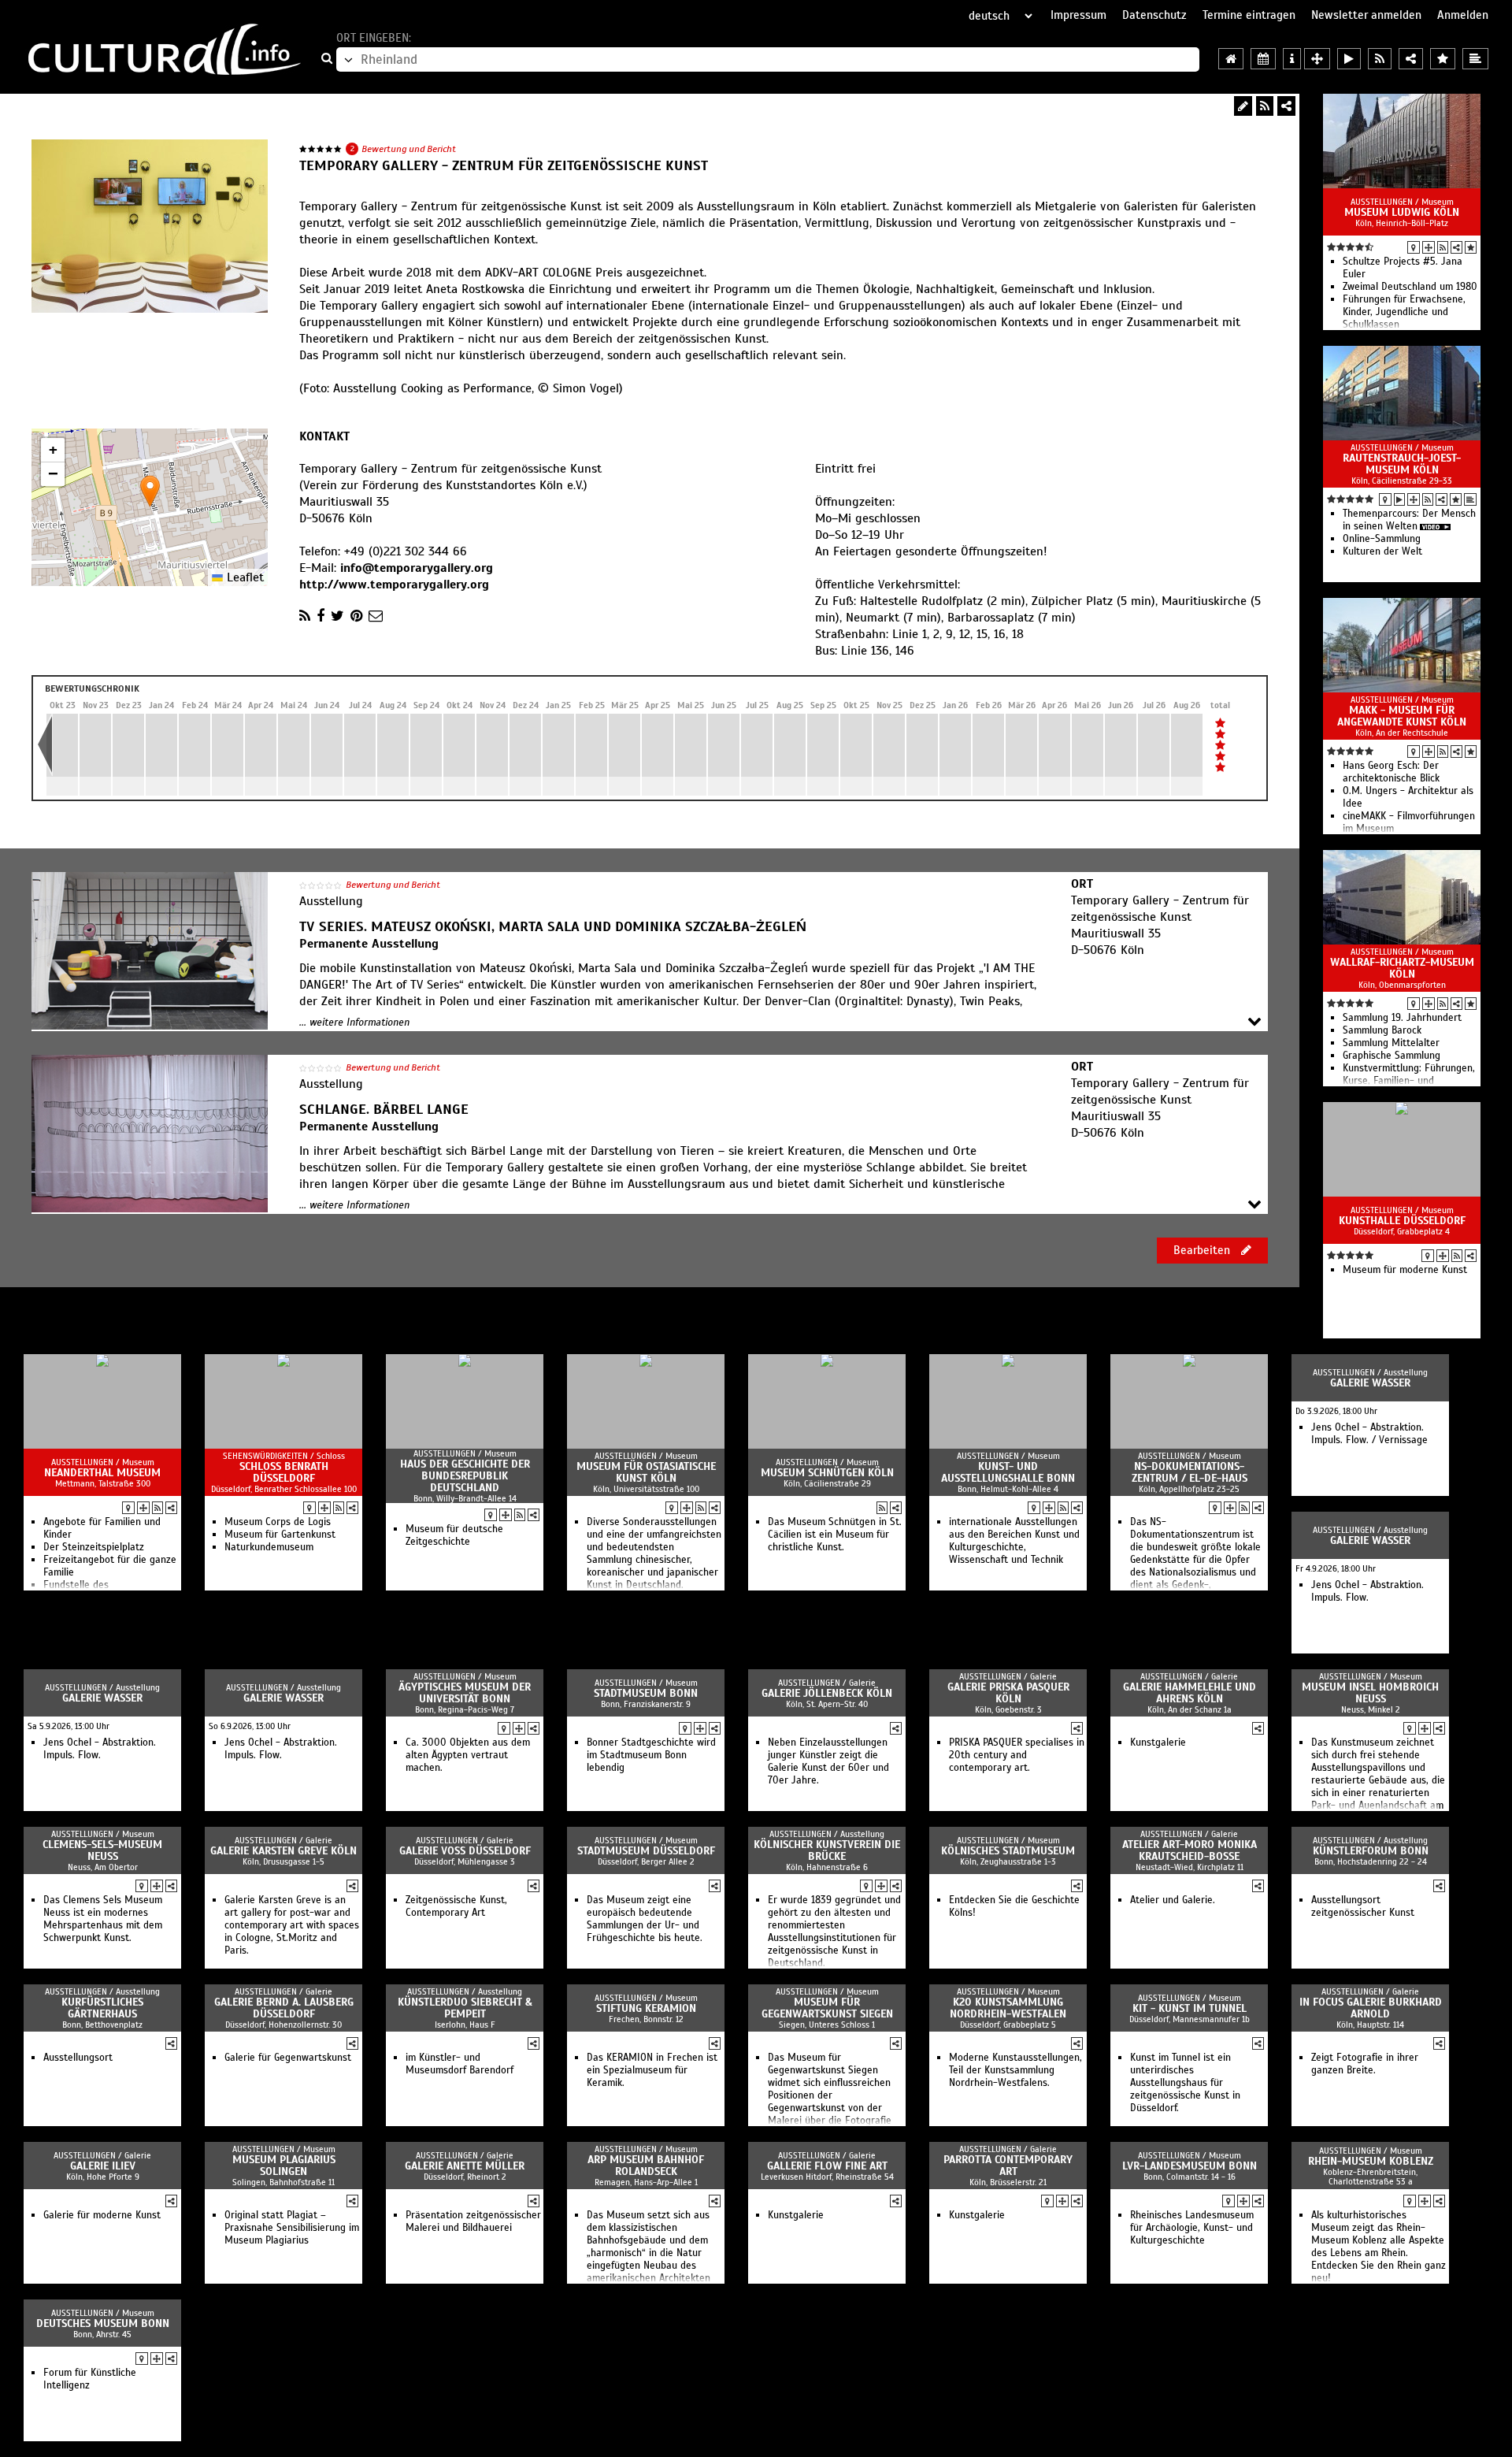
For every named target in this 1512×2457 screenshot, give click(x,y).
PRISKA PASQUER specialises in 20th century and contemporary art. (1017, 1755)
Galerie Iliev (103, 2166)
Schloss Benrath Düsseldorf (284, 1472)
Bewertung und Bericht (409, 149)
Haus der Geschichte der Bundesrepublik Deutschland (465, 1476)
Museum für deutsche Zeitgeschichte (454, 1535)
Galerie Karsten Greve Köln (283, 1851)
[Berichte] (1470, 499)
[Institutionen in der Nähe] (1429, 247)
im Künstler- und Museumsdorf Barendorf (460, 2064)
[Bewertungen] (1471, 247)
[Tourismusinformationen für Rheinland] (1292, 59)
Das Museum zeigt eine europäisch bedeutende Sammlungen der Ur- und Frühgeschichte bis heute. (645, 1919)
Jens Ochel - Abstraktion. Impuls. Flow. (1367, 1591)
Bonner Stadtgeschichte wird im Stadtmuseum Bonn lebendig (651, 1755)
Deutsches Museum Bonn (103, 2323)
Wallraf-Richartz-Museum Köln (1402, 968)
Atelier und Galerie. (1173, 1900)
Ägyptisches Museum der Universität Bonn (465, 1693)
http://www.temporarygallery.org (394, 585)
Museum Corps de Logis (278, 1522)
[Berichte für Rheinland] (1475, 59)
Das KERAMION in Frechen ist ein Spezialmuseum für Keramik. (652, 2070)
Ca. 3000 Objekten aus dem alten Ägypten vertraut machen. (468, 1755)
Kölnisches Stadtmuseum (1008, 1851)
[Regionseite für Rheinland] (1231, 59)
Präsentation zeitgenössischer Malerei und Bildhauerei (473, 2221)
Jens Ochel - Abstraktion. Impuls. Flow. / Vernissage (1369, 1434)
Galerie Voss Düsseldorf (465, 1851)
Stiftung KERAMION (646, 2008)
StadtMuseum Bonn (646, 1693)
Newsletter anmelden (1366, 15)
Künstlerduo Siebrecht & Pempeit (465, 2008)
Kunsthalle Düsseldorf (1402, 1221)
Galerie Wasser (1370, 1383)
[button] (150, 491)
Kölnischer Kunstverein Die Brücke (827, 1850)
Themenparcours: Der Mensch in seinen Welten (1409, 520)
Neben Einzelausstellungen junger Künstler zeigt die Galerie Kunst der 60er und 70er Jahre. (828, 1761)
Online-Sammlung (1382, 539)
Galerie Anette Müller (465, 2166)
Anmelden (1463, 15)
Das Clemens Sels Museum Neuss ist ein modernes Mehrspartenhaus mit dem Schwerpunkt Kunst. (103, 1919)
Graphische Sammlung (1392, 1056)
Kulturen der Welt (1382, 551)
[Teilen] (1286, 106)
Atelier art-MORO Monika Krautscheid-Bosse (1190, 1850)
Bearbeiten (1203, 1250)
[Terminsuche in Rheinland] (1263, 59)
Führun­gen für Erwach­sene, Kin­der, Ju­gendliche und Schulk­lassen (1404, 312)
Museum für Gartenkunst (280, 1535)
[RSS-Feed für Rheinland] (1380, 59)
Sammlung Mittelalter (1391, 1043)
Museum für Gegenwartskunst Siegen (827, 2008)
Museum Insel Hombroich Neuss (1370, 1693)
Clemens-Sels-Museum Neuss (102, 1850)
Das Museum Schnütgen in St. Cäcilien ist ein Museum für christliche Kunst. (835, 1535)
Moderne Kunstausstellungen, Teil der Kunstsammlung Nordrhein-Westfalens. (1015, 2070)
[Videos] (1399, 499)
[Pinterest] (356, 616)
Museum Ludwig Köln (1402, 212)
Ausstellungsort (78, 2058)
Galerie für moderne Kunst (102, 2215)
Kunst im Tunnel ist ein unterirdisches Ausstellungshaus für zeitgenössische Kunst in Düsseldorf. (1185, 2083)
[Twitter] (337, 616)
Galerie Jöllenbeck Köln (827, 1693)
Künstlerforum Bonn (1371, 1851)
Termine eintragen (1249, 15)
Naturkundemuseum (269, 1547)
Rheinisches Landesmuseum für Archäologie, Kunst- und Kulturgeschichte (1192, 2228)
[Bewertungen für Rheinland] (1443, 59)
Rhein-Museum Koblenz (1371, 2161)
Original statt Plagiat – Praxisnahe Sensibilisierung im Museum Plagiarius (292, 2228)
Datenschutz (1154, 15)
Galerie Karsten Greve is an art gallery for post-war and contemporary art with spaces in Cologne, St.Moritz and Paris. (292, 1925)
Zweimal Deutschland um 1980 (1410, 287)
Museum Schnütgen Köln (827, 1473)
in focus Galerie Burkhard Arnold (1371, 2008)
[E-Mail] (376, 616)
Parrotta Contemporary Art (1008, 2166)
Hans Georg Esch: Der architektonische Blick (1391, 772)
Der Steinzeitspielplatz (94, 1547)
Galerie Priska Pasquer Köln (1008, 1693)
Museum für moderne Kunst (1405, 1270)
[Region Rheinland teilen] (1411, 59)
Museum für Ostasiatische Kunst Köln (646, 1472)
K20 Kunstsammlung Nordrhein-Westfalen (1008, 2008)
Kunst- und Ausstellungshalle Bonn (1008, 1472)
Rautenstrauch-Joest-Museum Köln (1402, 464)
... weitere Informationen (354, 1023)
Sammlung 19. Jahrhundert (1402, 1018)
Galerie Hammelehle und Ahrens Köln (1190, 1693)
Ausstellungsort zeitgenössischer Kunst (1363, 1906)
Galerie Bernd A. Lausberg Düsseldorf (284, 2008)
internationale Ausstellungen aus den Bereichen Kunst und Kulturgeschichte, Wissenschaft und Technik (1014, 1541)
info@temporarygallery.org (417, 568)
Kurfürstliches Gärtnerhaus (102, 2008)
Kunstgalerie (1158, 1743)
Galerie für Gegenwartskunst (288, 2058)
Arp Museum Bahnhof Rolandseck (646, 2166)
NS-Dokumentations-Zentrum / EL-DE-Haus (1190, 1472)
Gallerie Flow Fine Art (827, 2166)
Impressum (1078, 15)
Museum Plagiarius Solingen (284, 2166)
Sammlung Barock (1382, 1030)
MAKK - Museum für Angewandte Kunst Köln (1402, 716)
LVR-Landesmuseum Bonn (1190, 2166)
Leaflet (243, 577)
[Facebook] (321, 616)
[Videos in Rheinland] (1349, 59)
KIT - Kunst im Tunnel (1190, 2008)
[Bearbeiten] (1243, 106)
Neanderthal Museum (102, 1473)
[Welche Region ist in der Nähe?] (1317, 59)
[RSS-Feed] (1265, 106)
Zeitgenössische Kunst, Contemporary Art (456, 1906)
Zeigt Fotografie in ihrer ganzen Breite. (1365, 2064)
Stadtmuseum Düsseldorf (646, 1851)
